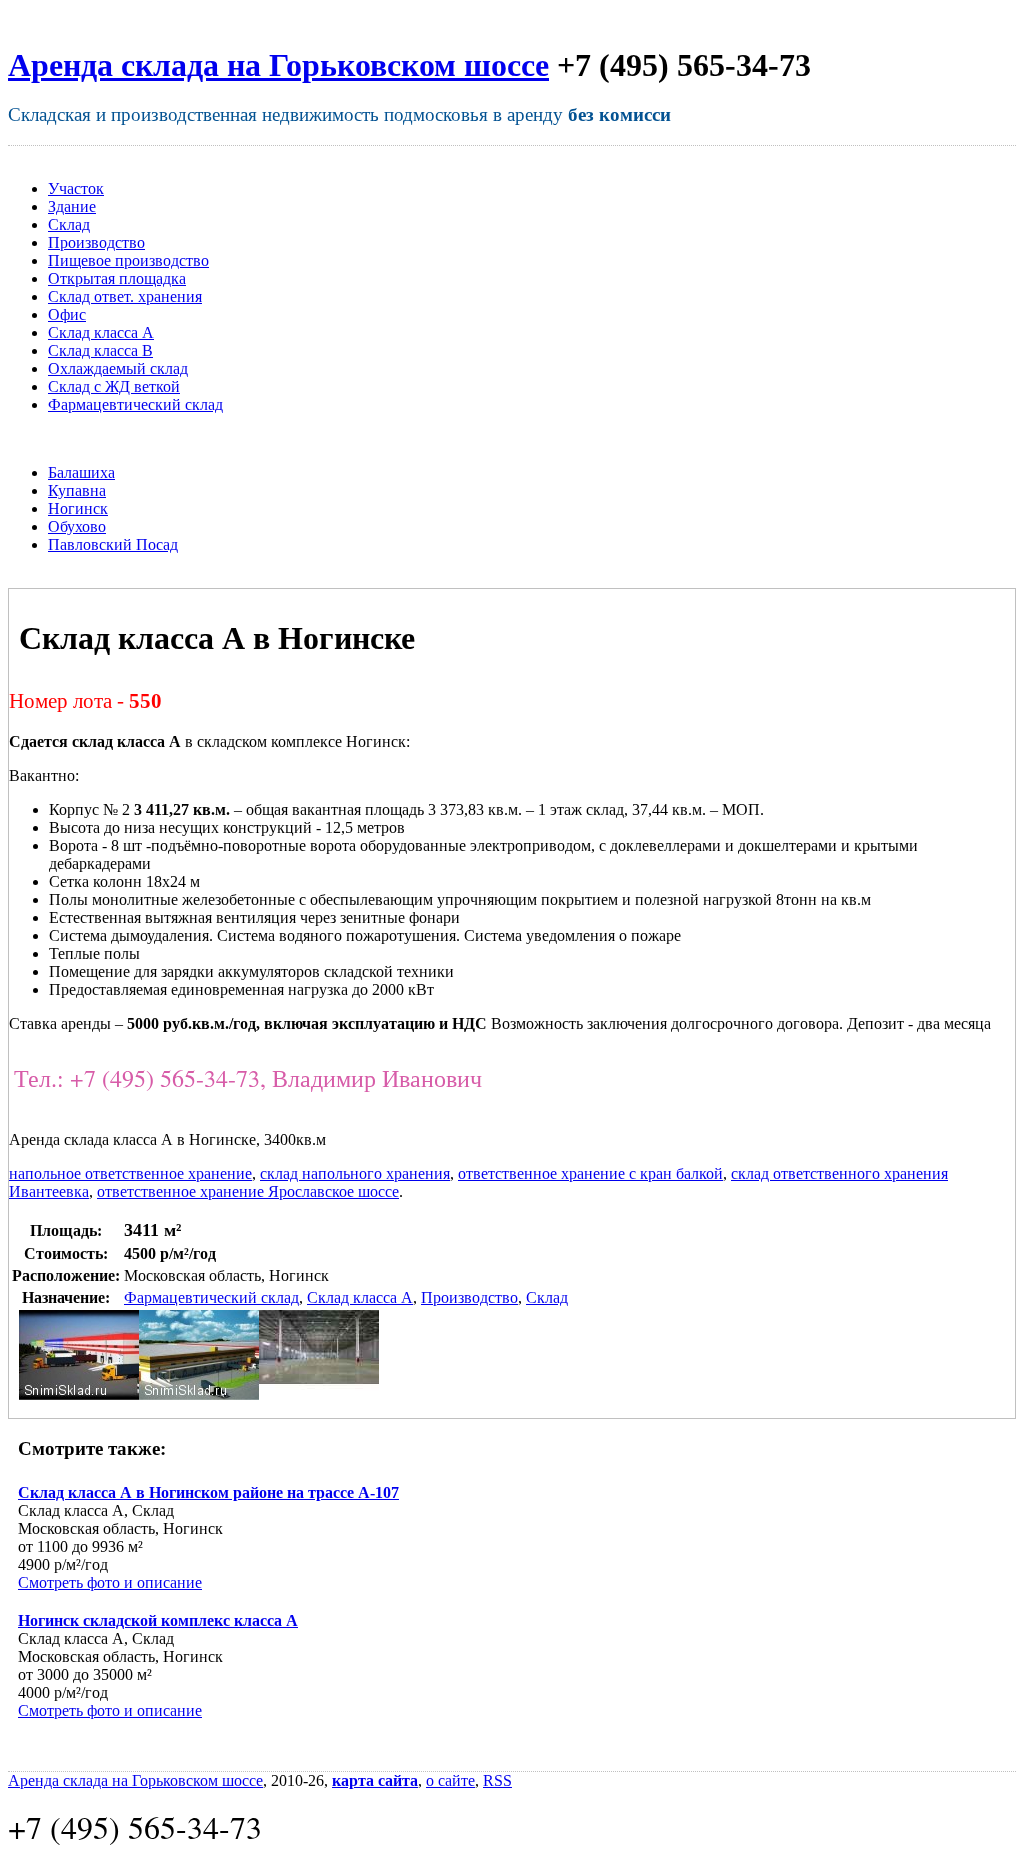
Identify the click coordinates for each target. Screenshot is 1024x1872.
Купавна (77, 490)
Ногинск (78, 508)
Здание (72, 206)
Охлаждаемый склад (118, 368)
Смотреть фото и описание (110, 1582)
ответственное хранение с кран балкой (590, 1173)
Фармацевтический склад (135, 404)
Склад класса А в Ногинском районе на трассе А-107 (208, 1492)
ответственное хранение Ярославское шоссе (248, 1191)
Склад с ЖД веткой (114, 386)
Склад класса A (101, 332)
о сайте (450, 1780)
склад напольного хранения (355, 1173)
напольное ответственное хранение (130, 1173)
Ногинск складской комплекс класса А (158, 1620)
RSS (497, 1780)
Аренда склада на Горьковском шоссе (278, 65)
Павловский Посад (113, 544)
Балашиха (81, 472)
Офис (67, 314)
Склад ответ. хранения (125, 296)
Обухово (77, 526)
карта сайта (375, 1780)
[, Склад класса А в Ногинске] (79, 1394)
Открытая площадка (117, 278)
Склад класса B (100, 350)
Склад (69, 224)
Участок (76, 188)
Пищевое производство (128, 260)
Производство (96, 242)
